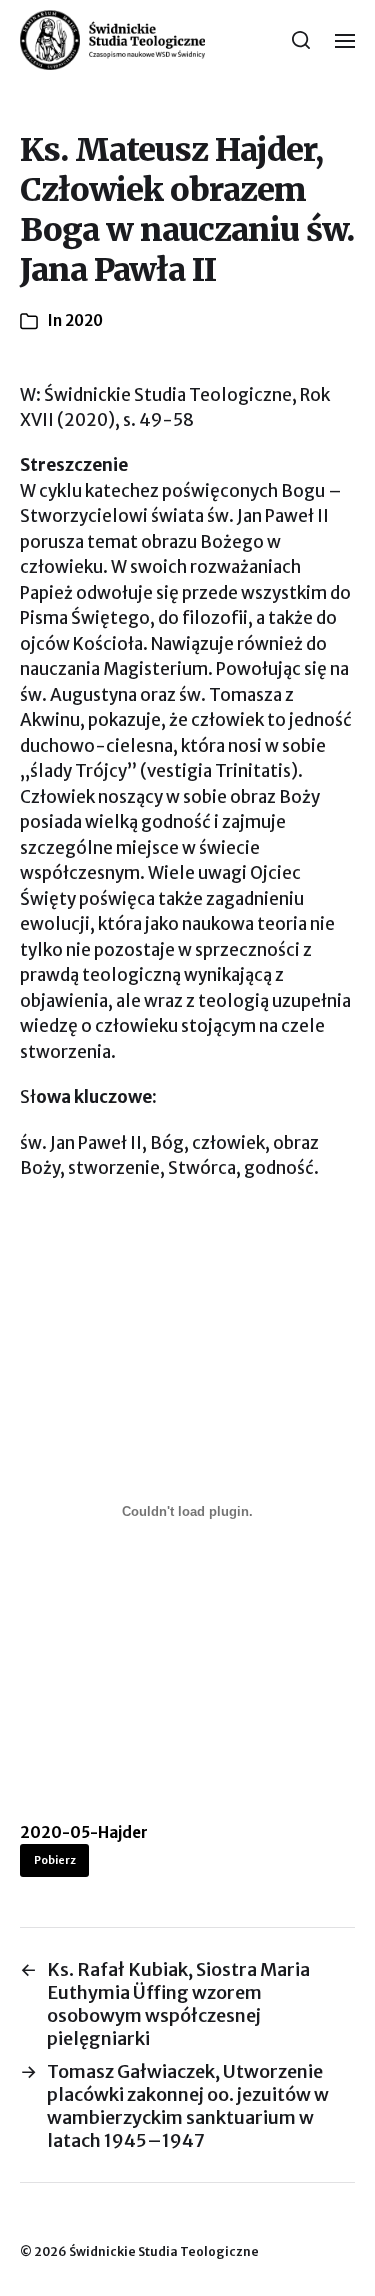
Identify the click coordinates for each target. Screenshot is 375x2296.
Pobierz (55, 1860)
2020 (84, 320)
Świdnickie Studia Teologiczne (164, 2251)
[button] (301, 40)
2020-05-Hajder (84, 1832)
